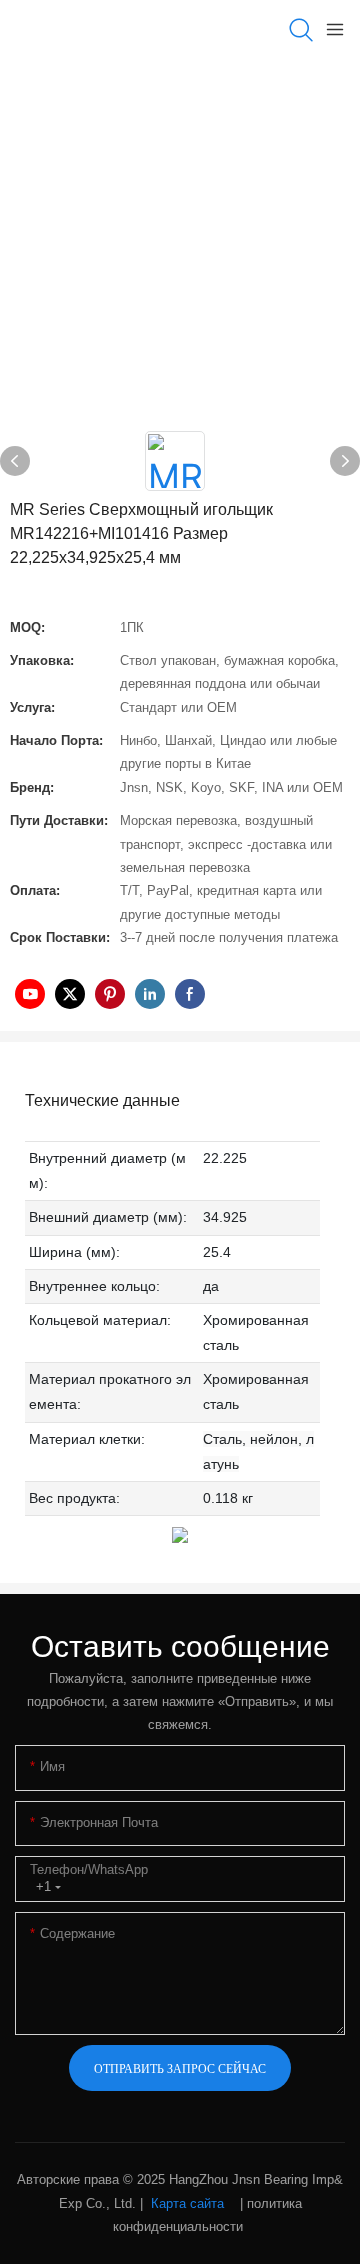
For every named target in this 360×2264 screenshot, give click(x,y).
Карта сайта (187, 2203)
